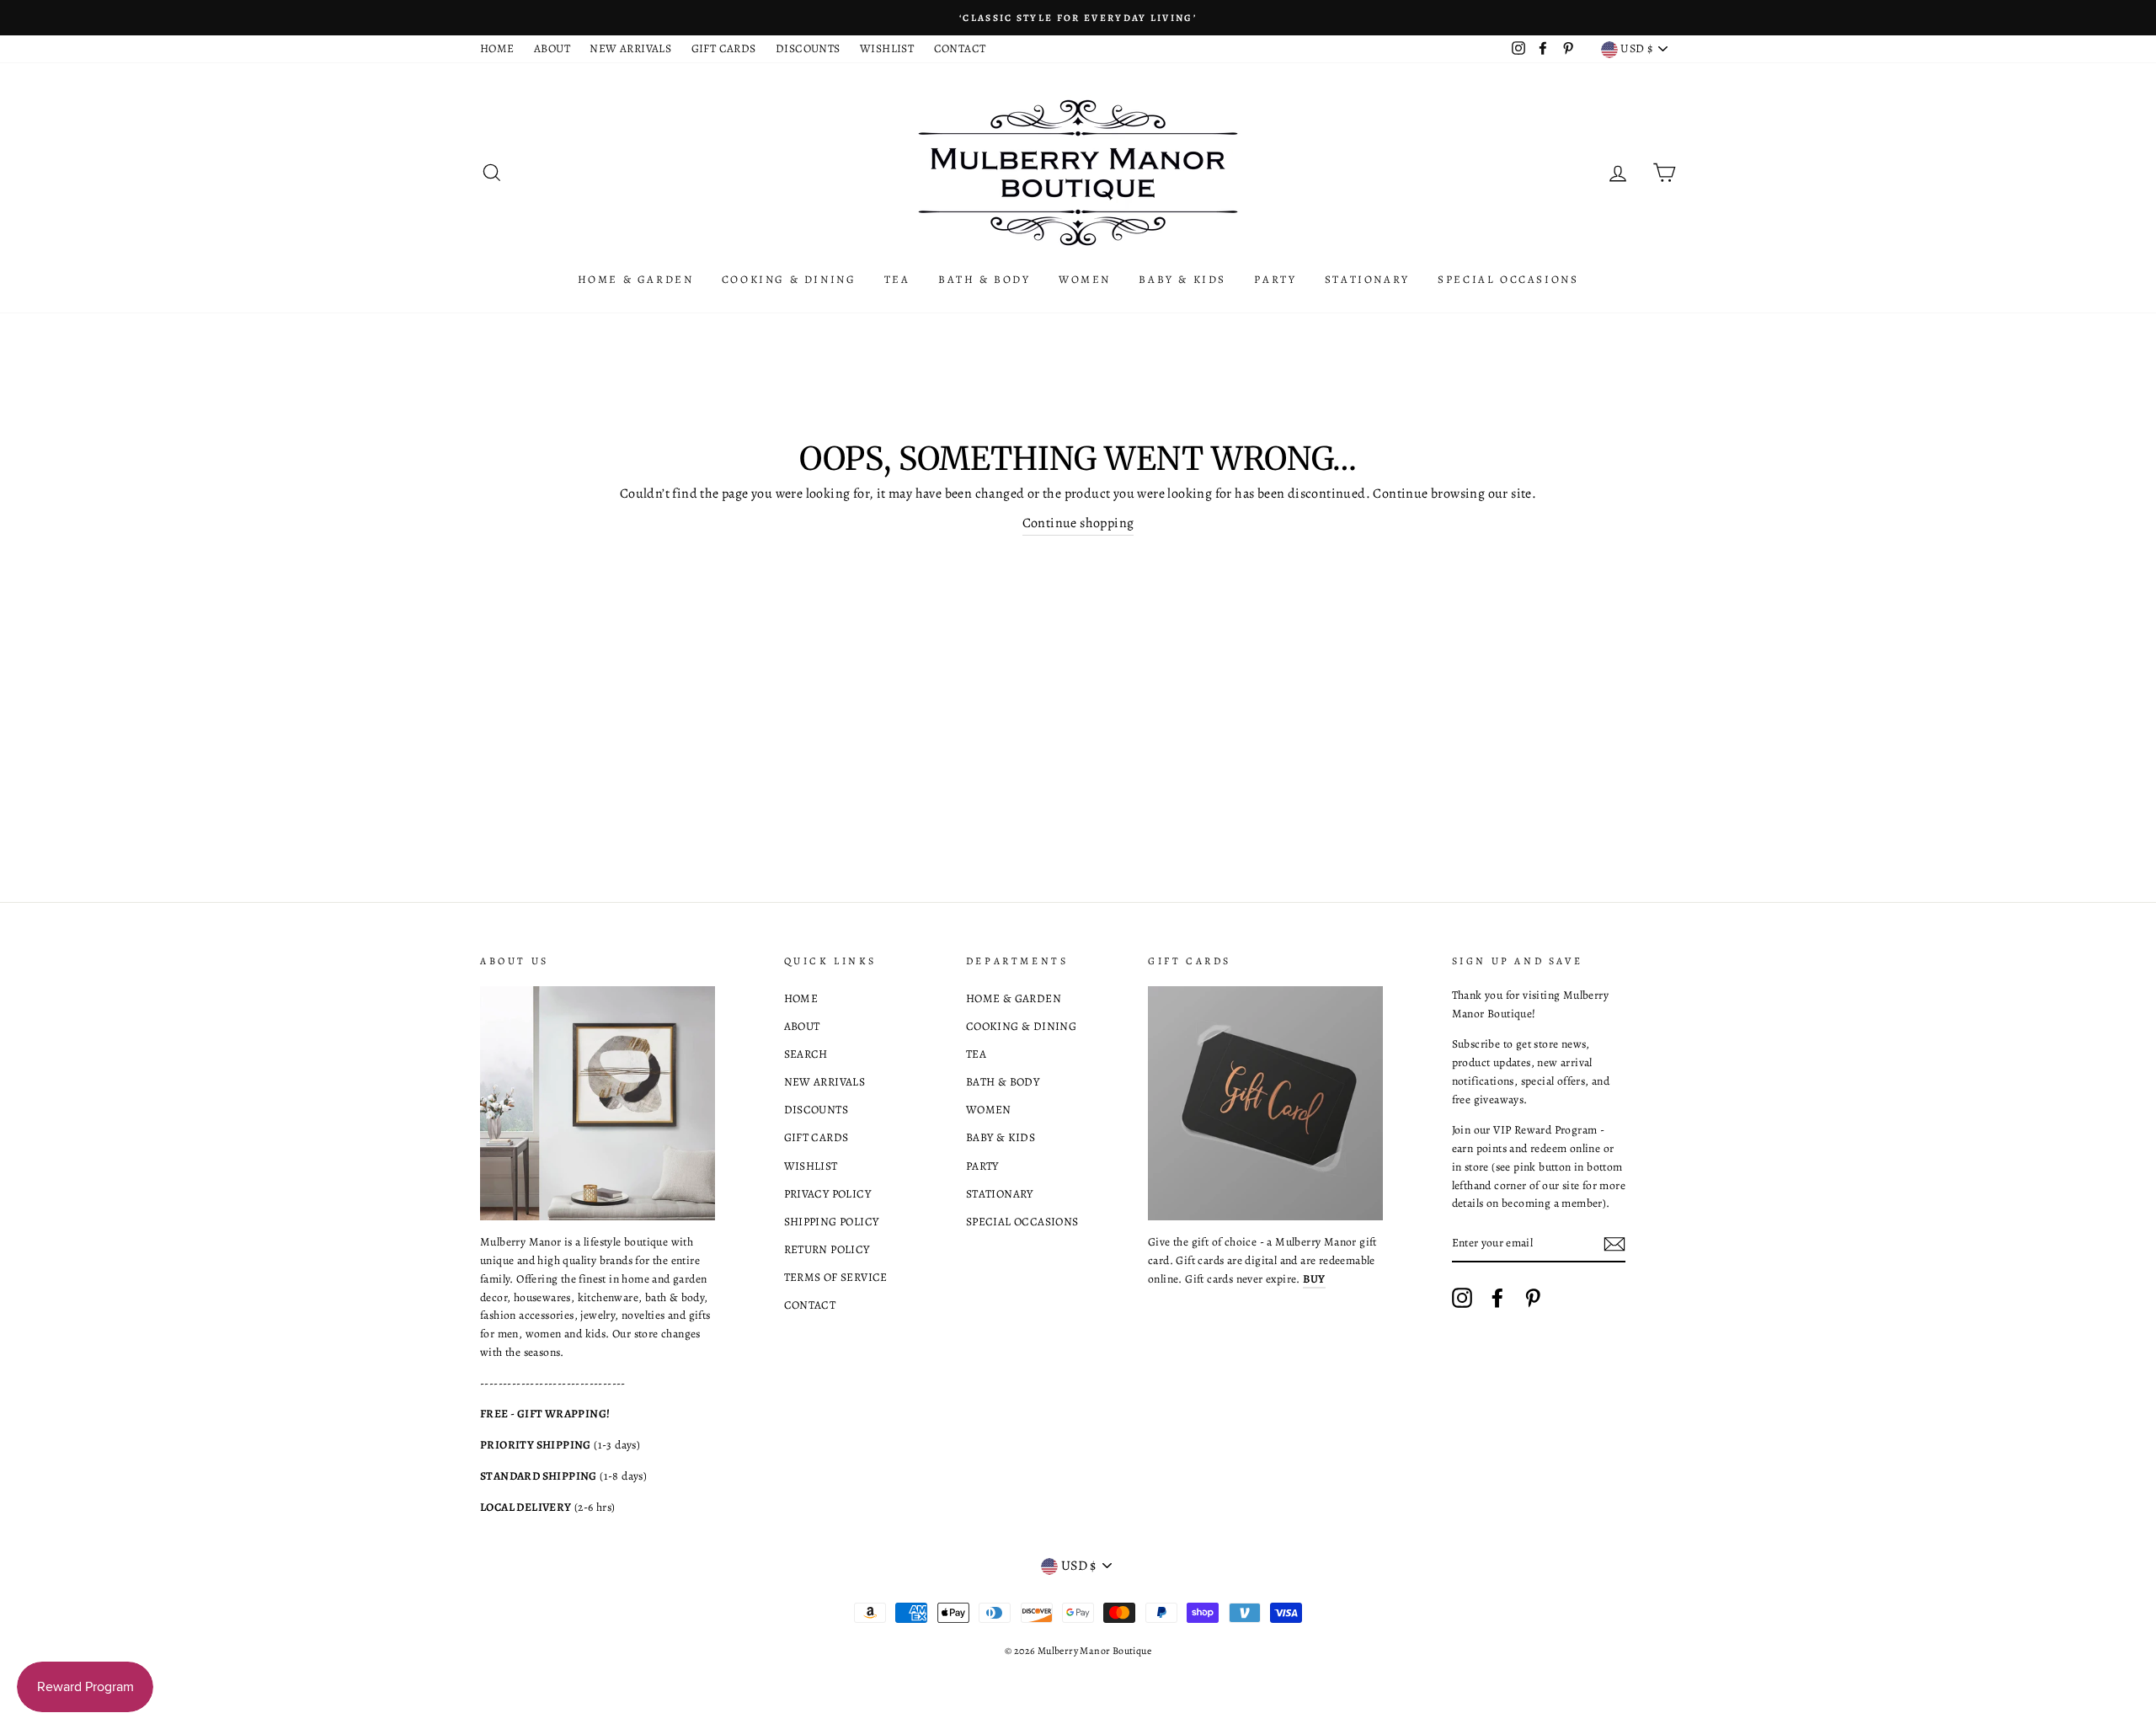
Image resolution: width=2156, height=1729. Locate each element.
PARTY (1275, 279)
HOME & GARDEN (636, 279)
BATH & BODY (985, 279)
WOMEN (1085, 279)
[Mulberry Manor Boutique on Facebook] (1497, 1298)
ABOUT (552, 48)
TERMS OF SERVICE (836, 1277)
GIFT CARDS (724, 48)
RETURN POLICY (827, 1249)
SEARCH (806, 1054)
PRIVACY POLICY (828, 1194)
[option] (1078, 18)
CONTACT (960, 48)
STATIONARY (1367, 279)
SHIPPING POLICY (832, 1222)
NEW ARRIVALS (630, 48)
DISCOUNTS (808, 48)
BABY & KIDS (1182, 279)
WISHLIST (887, 48)
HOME (497, 48)
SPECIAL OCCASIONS (1508, 279)
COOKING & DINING (789, 279)
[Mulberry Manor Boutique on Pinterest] (1533, 1298)
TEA (897, 279)
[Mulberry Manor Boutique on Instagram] (1462, 1298)
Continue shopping (1078, 523)
